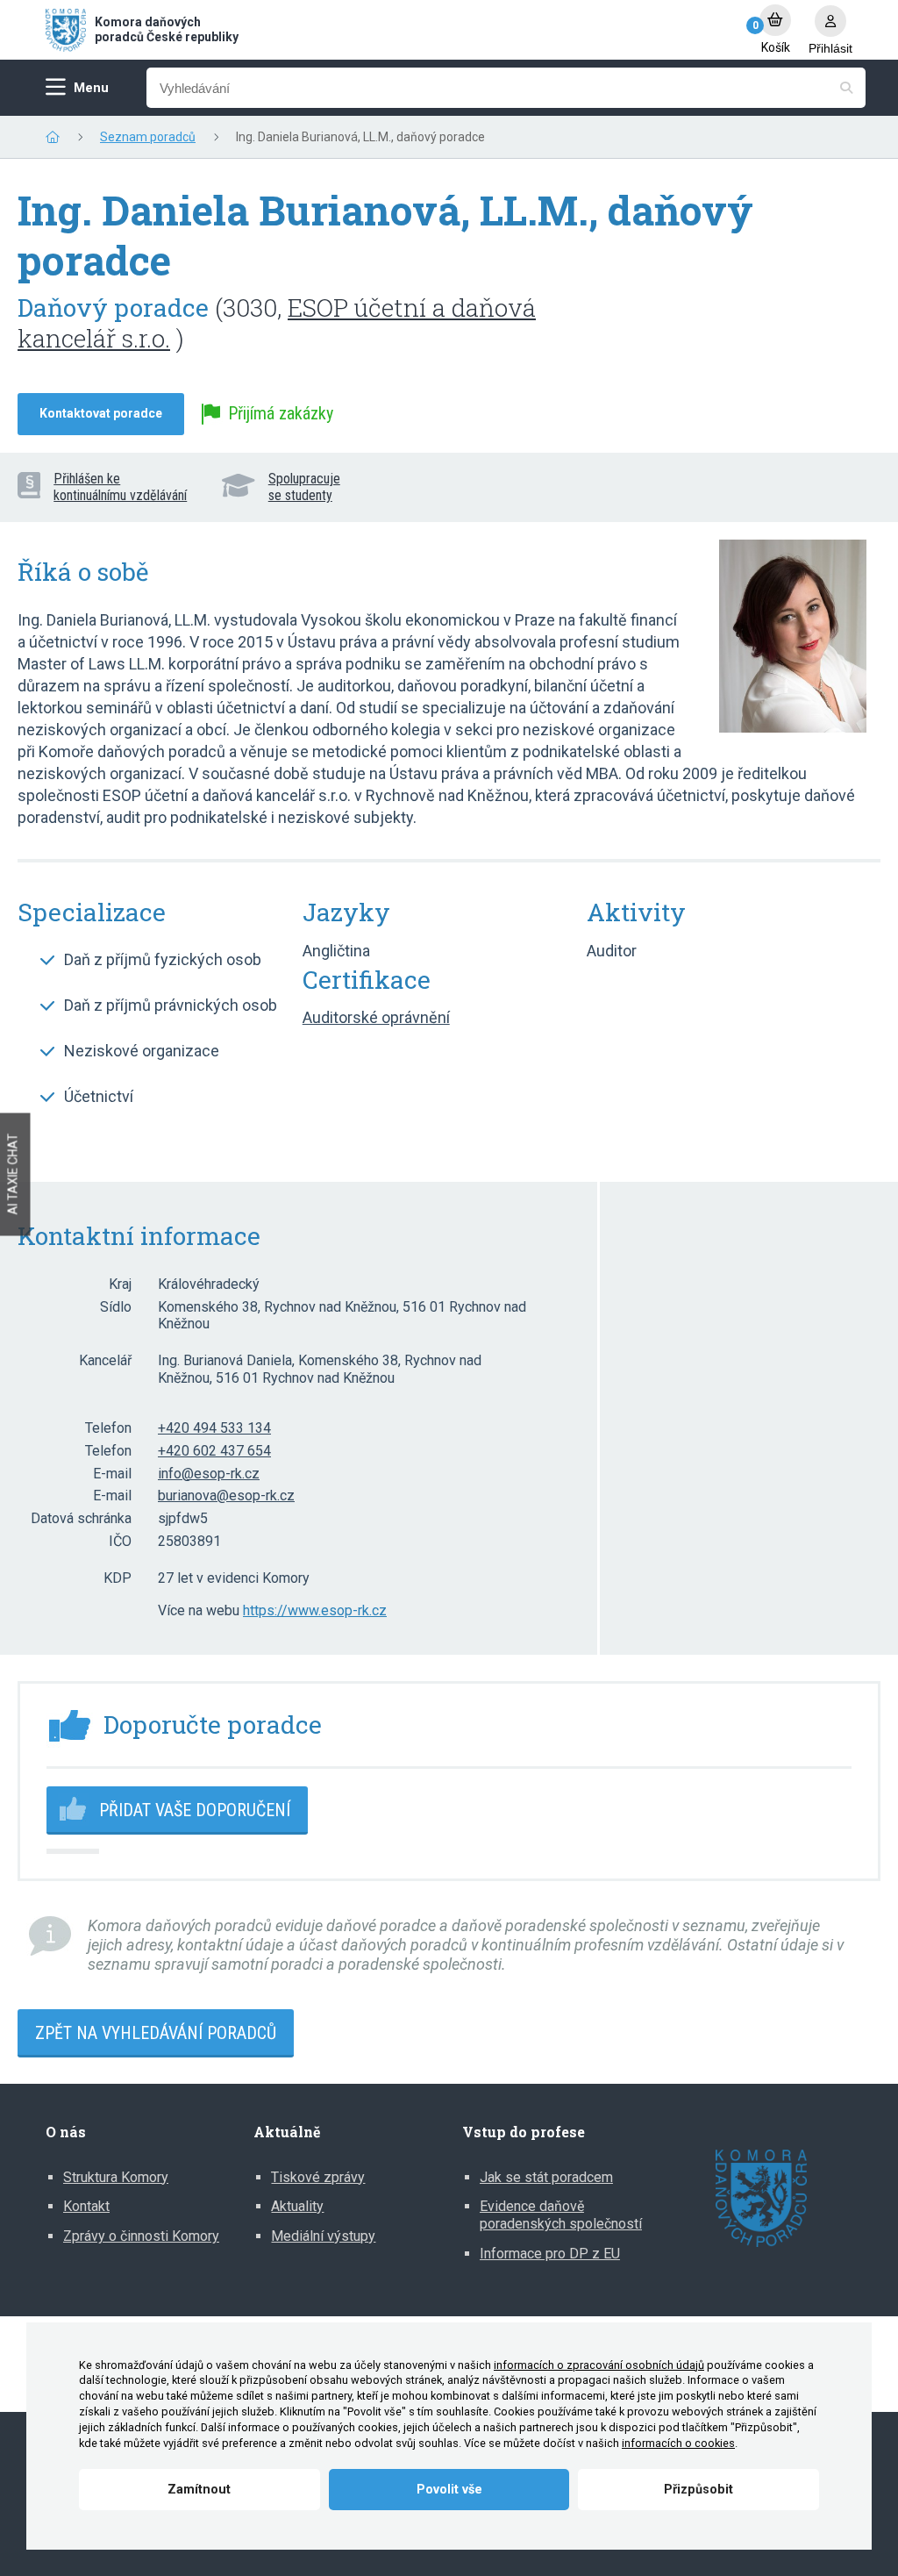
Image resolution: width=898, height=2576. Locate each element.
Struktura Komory (116, 2177)
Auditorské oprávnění (376, 1017)
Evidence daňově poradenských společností (561, 2215)
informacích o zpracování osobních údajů (599, 2365)
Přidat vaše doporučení (195, 1810)
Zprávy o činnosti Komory (141, 2236)
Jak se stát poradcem (546, 2177)
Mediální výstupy (323, 2236)
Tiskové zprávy (318, 2177)
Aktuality (297, 2206)
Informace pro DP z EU (550, 2254)
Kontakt (86, 2206)
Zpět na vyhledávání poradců (156, 2033)
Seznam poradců (148, 137)
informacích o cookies (678, 2443)
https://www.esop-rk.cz (315, 1611)
